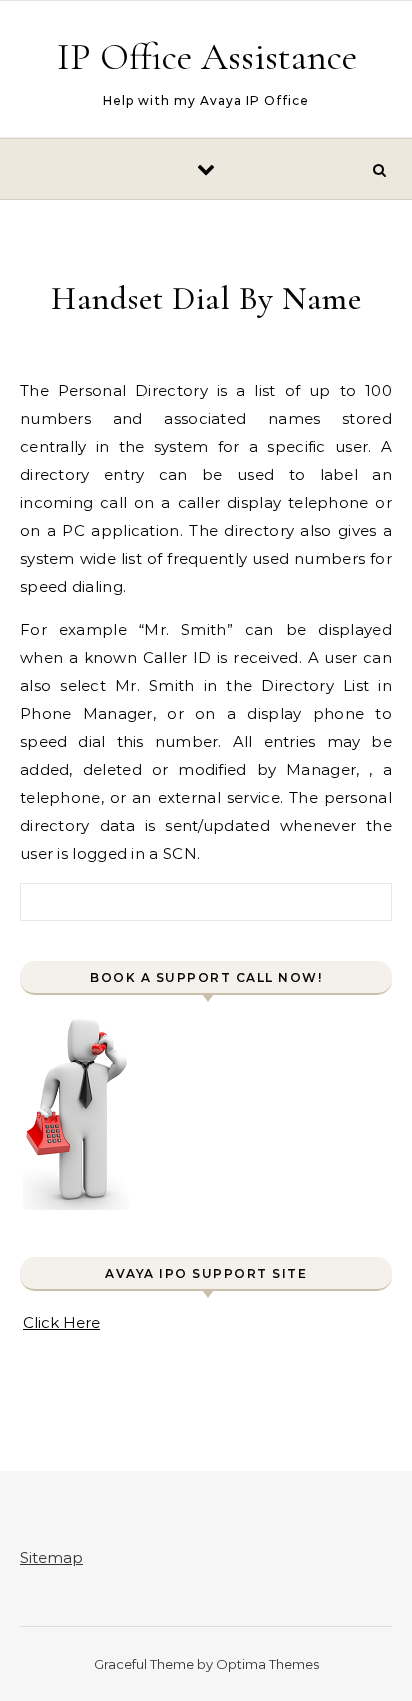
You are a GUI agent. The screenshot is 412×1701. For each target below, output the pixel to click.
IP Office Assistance (207, 57)
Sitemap (51, 1557)
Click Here (61, 1322)
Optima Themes (267, 1664)
